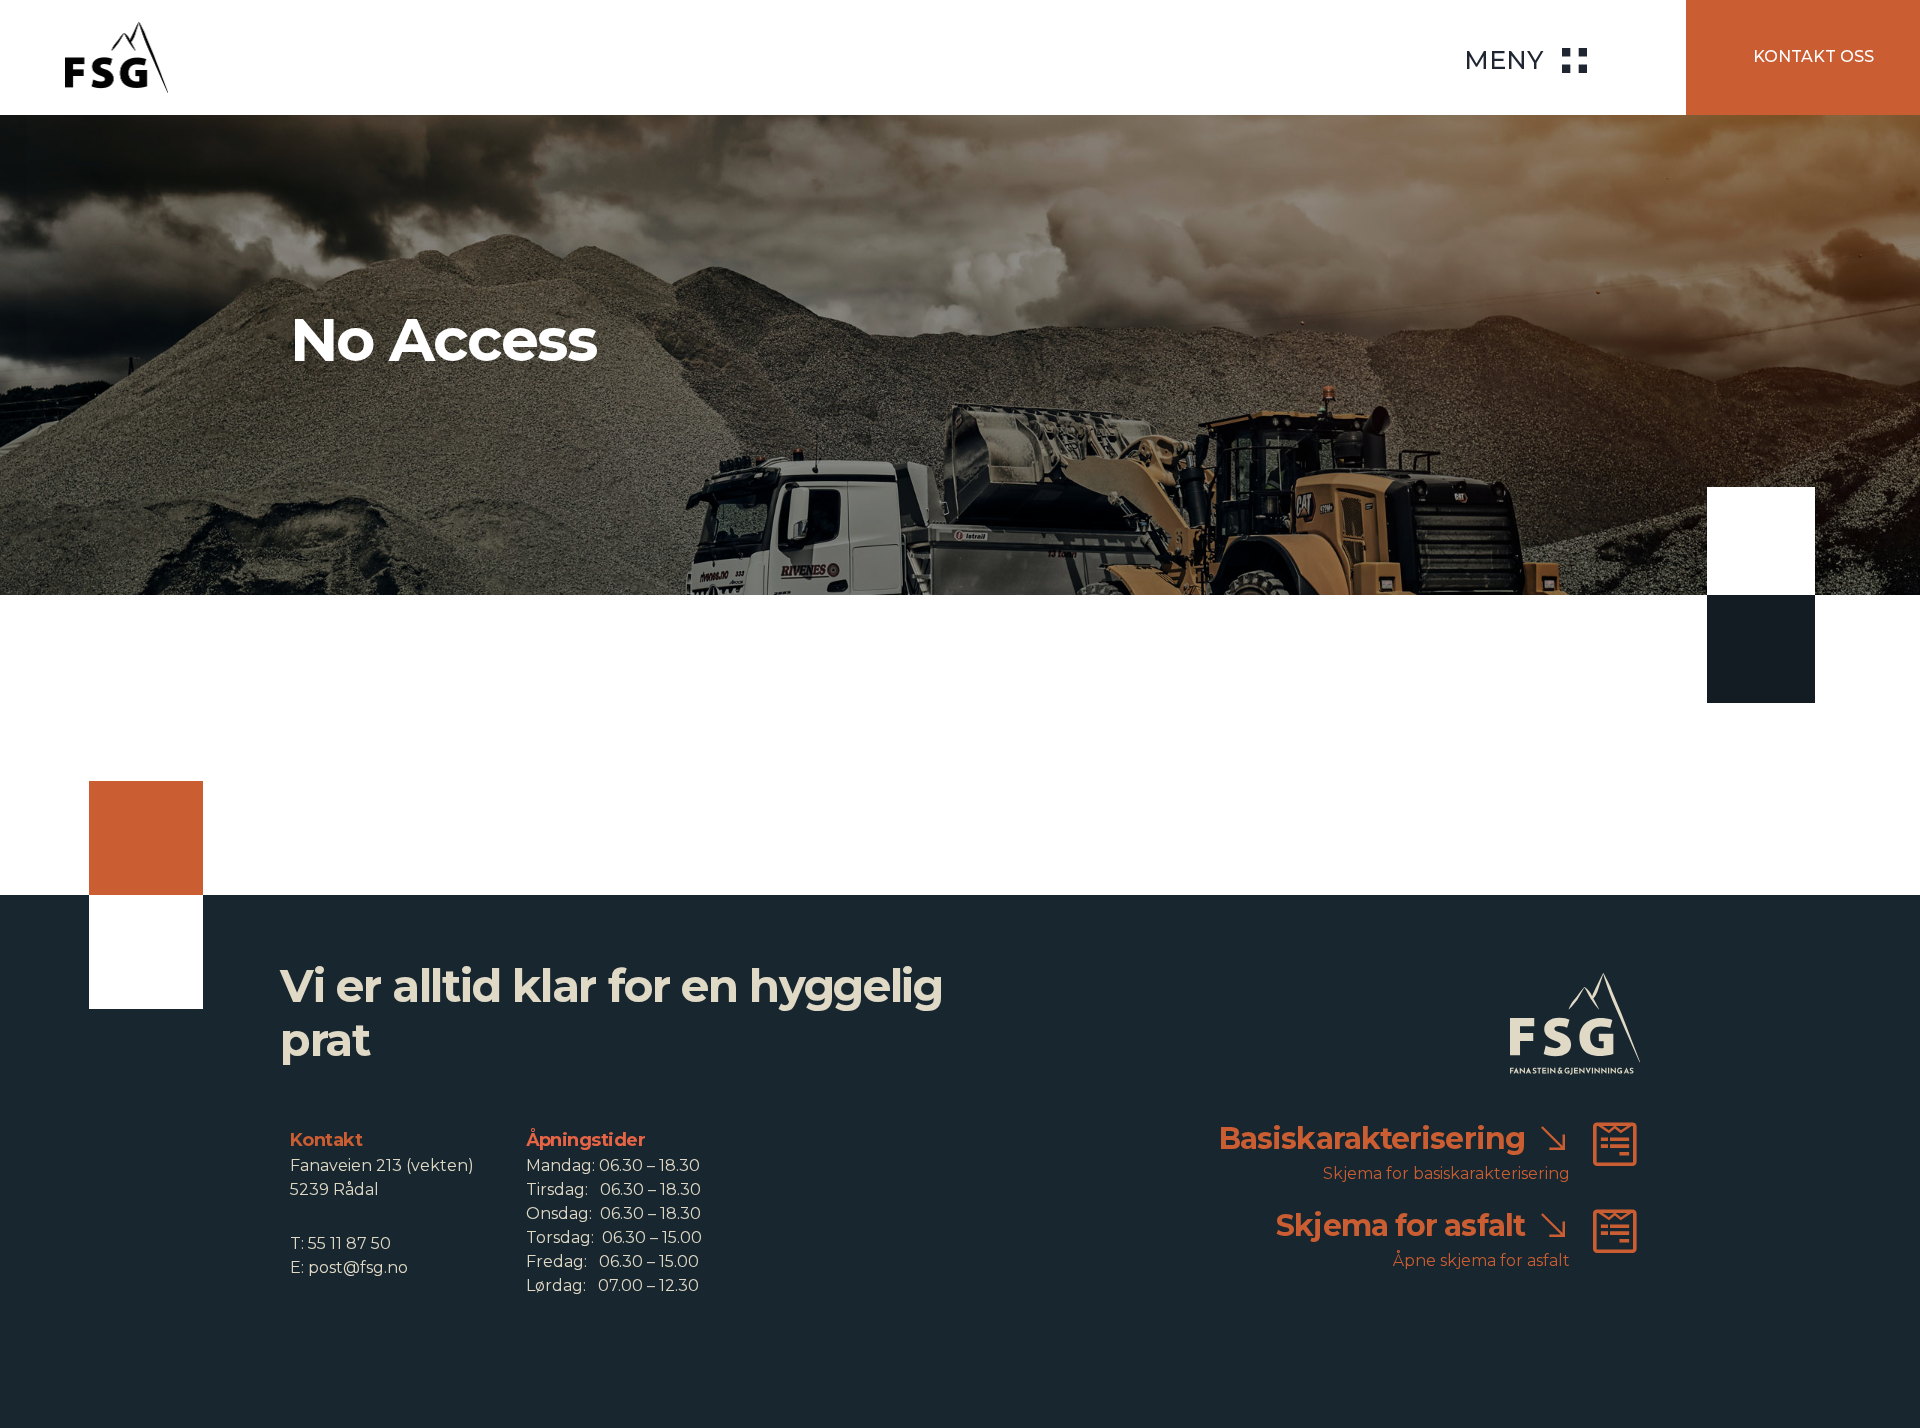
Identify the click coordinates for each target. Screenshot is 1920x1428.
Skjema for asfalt (1400, 1225)
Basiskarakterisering (1372, 1138)
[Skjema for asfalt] (1615, 1231)
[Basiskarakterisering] (1615, 1144)
